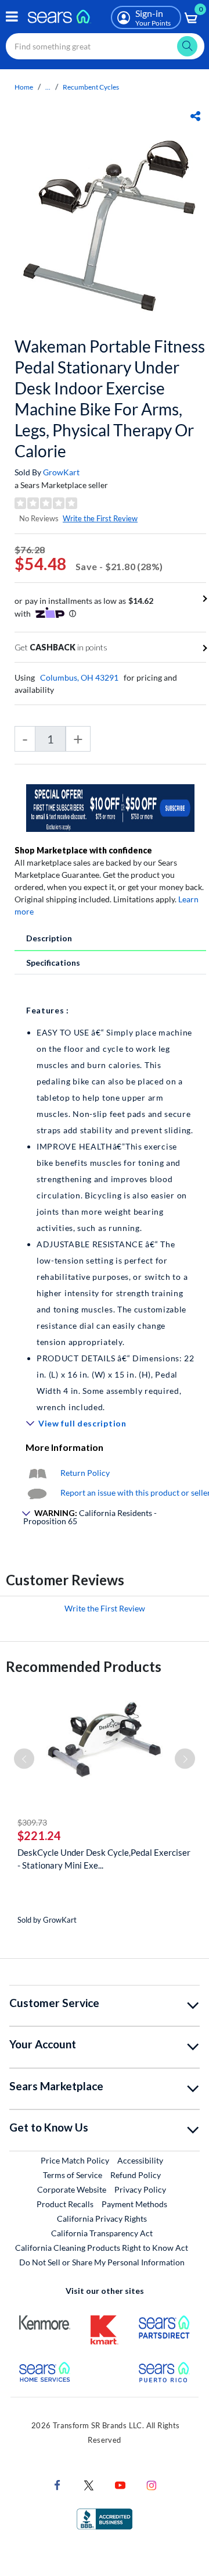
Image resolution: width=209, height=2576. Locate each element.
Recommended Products (84, 1666)
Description (49, 938)
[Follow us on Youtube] (120, 2484)
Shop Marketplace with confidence (83, 850)
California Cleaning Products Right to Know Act (102, 2248)
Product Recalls (65, 2204)
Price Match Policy (75, 2160)
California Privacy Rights (102, 2219)
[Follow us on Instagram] (152, 2484)
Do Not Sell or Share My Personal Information (102, 2262)
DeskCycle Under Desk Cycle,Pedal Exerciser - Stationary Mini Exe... (104, 1859)
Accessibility (140, 2160)
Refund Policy (136, 2175)
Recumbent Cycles (91, 87)
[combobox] (105, 46)
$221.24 (39, 1835)
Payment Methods (134, 2204)
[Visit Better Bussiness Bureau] (105, 2518)
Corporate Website (72, 2189)
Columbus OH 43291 (79, 677)
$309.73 (32, 1822)
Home (24, 87)
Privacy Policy (140, 2189)
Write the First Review (100, 518)
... (48, 87)
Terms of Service (73, 2175)
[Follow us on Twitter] (89, 2484)
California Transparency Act (102, 2233)
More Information (64, 1447)
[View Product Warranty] (37, 1473)
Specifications (53, 963)
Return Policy (85, 1473)
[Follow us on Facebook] (57, 2484)
